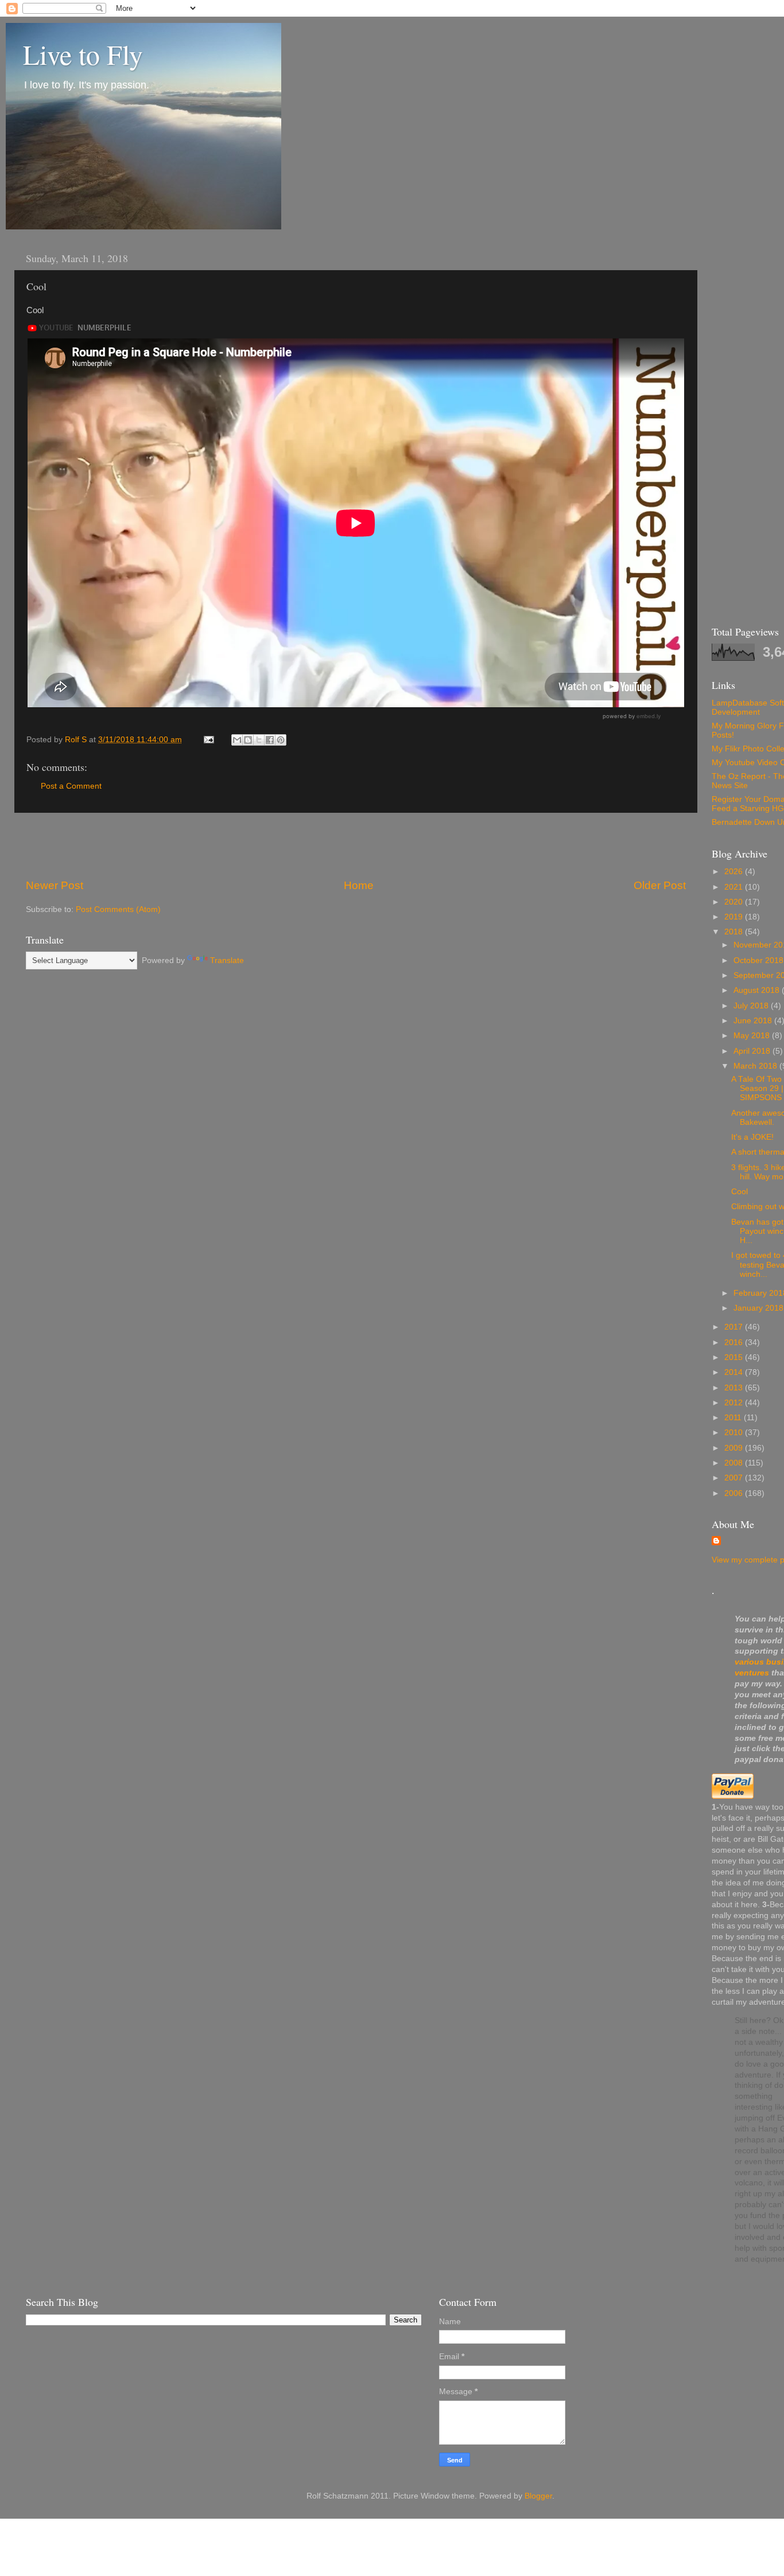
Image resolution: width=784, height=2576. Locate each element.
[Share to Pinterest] (281, 740)
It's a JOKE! (752, 1137)
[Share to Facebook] (270, 740)
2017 (735, 1327)
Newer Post (55, 885)
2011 (734, 1418)
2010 (735, 1433)
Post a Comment (71, 786)
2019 (735, 917)
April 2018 (753, 1051)
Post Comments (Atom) (118, 909)
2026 (735, 872)
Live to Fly (83, 54)
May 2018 (753, 1036)
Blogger (538, 2496)
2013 (735, 1388)
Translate (227, 960)
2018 (735, 932)
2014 (735, 1372)
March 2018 (756, 1066)
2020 (735, 902)
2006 (735, 1493)
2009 (735, 1448)
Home (359, 885)
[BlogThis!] (248, 740)
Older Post (660, 885)
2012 (735, 1403)
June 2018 (754, 1021)
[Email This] (237, 740)
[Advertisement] (356, 845)
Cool (740, 1192)
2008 (735, 1463)
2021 (735, 887)
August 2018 (758, 990)
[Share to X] (259, 740)
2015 (735, 1357)
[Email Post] (208, 740)
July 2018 (752, 1006)
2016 (735, 1342)
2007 (735, 1478)
